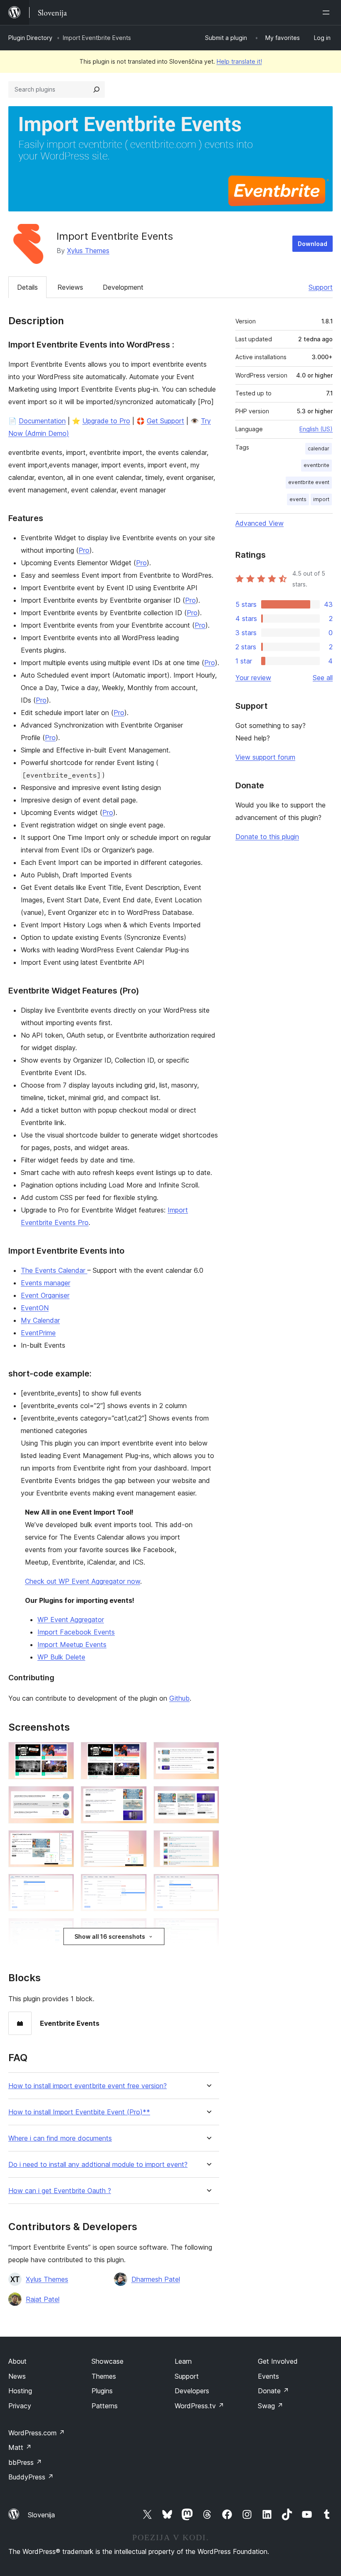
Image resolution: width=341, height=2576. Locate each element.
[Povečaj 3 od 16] (208, 1753)
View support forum (265, 757)
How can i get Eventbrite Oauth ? (60, 2191)
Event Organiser (45, 1295)
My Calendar (40, 1320)
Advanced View (259, 523)
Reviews (70, 287)
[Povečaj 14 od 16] (136, 1929)
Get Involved (278, 2361)
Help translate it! (239, 61)
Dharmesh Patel (156, 2279)
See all (323, 678)
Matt (20, 2447)
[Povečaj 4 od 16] (63, 1797)
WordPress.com (37, 2433)
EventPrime (38, 1333)
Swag (271, 2406)
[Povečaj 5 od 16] (136, 1797)
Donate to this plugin (267, 837)
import (321, 499)
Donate (273, 2391)
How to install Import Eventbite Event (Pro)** (79, 2112)
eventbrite (316, 465)
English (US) (316, 429)
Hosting (20, 2391)
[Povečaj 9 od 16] (208, 1841)
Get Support (166, 421)
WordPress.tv (199, 2406)
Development (123, 287)
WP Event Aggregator (71, 1620)
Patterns (105, 2406)
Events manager (46, 1283)
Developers (192, 2391)
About (17, 2361)
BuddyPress (31, 2477)
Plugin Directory (30, 38)
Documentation (42, 421)
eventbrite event (309, 482)
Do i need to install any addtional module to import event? (98, 2165)
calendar (319, 448)
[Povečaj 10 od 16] (63, 1885)
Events (268, 2376)
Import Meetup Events (72, 1644)
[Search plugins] (96, 89)
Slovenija (41, 2515)
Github (179, 1698)
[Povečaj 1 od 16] (63, 1753)
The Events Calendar (54, 1270)
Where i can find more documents (60, 2138)
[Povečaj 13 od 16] (63, 1929)
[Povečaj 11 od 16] (136, 1885)
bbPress (25, 2462)
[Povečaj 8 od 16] (136, 1841)
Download (313, 244)
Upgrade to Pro (106, 421)
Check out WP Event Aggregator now (83, 1581)
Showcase (107, 2361)
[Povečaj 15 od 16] (208, 1929)
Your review (253, 678)
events (298, 499)
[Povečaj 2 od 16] (136, 1753)
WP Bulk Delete (61, 1657)
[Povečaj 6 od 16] (208, 1797)
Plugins (102, 2391)
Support (321, 287)
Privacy (20, 2406)
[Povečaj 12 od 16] (208, 1885)
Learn (183, 2361)
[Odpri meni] (328, 12)
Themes (104, 2376)
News (17, 2376)
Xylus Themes (88, 251)
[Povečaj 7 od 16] (63, 1841)
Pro (84, 550)
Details (27, 287)
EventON (35, 1308)
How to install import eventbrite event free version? (88, 2086)
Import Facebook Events (76, 1632)
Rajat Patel (43, 2299)
